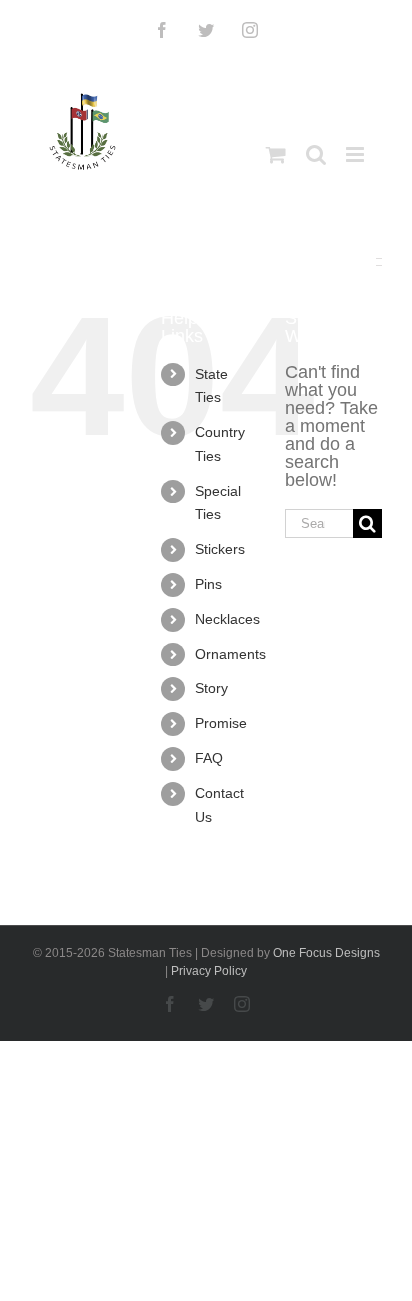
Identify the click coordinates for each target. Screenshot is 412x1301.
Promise (221, 723)
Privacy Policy (209, 971)
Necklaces (227, 619)
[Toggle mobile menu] (356, 154)
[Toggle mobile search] (316, 154)
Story (211, 688)
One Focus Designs (326, 953)
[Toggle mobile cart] (276, 154)
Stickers (220, 549)
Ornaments (230, 654)
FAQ (209, 758)
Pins (208, 584)
